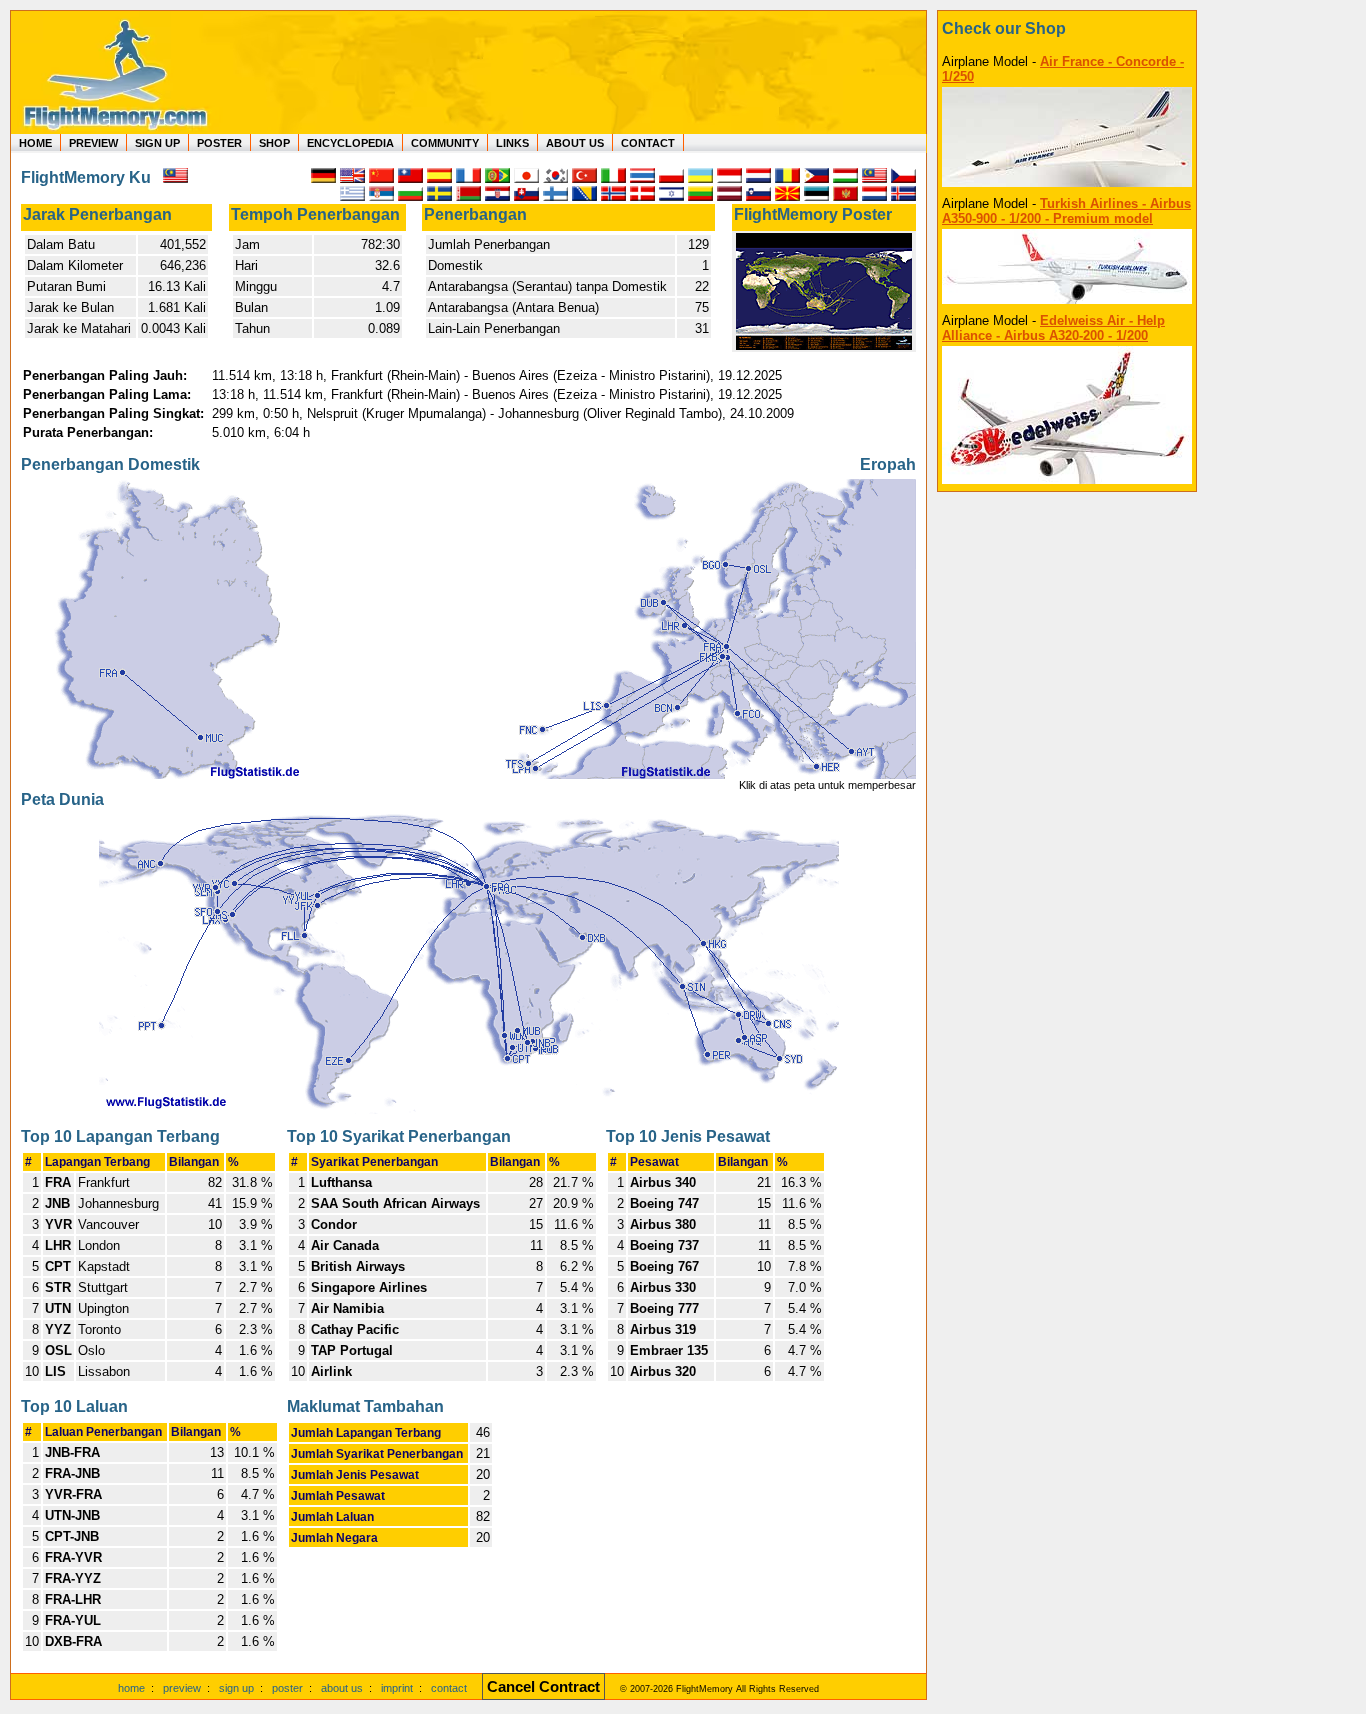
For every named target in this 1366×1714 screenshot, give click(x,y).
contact (449, 1688)
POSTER (219, 143)
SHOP (274, 143)
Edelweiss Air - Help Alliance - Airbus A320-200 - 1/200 (1053, 328)
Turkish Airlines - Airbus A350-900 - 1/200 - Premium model (1066, 211)
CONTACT (648, 143)
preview (182, 1688)
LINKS (512, 143)
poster (287, 1688)
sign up (236, 1688)
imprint (397, 1688)
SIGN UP (157, 143)
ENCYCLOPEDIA (350, 143)
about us (342, 1688)
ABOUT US (575, 143)
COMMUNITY (445, 143)
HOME (35, 143)
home (131, 1688)
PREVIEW (93, 143)
